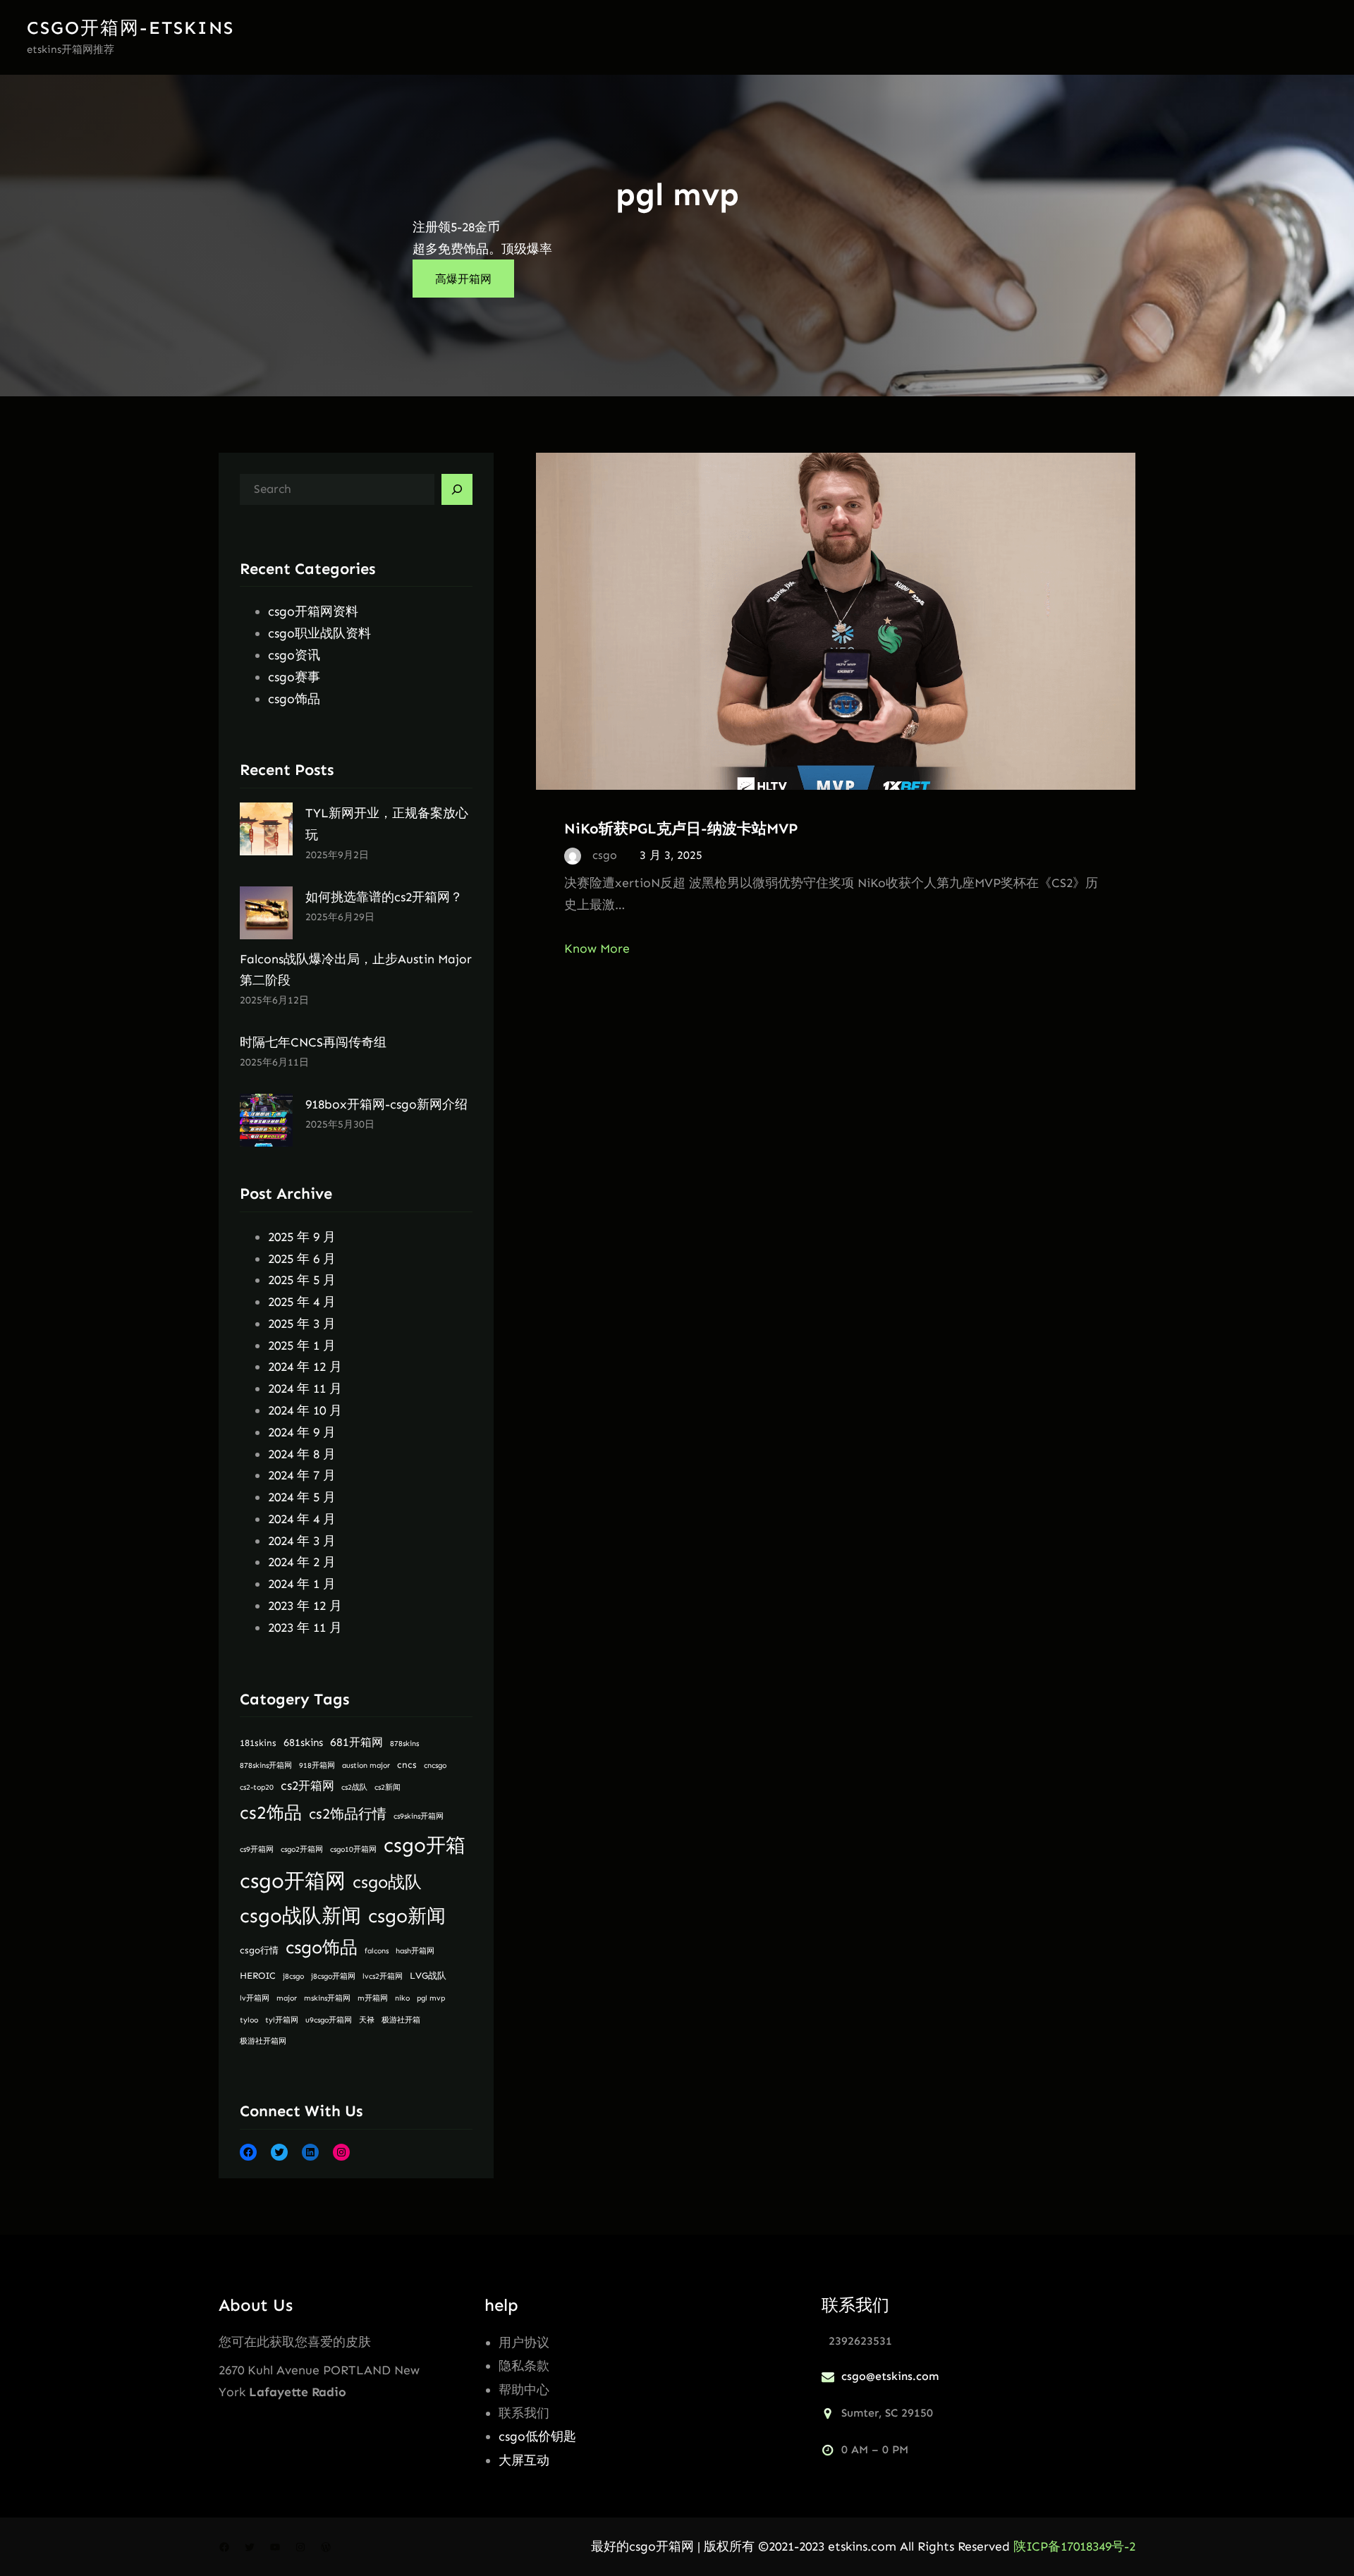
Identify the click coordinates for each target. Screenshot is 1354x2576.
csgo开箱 (425, 1845)
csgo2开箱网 (302, 1849)
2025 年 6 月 (302, 1259)
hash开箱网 (415, 1951)
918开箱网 (317, 1765)
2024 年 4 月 (302, 1519)
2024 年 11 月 (305, 1388)
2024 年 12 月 (305, 1367)
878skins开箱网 (266, 1765)
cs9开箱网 (257, 1849)
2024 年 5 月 (302, 1497)
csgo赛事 (294, 677)
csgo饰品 (294, 699)
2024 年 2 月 (302, 1562)
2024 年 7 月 (302, 1475)
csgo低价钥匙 (537, 2436)
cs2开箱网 (307, 1786)
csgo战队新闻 (300, 1916)
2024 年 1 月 (302, 1584)
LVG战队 (428, 1976)
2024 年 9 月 (302, 1432)
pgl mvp (431, 1998)
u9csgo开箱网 (329, 2020)
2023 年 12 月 (305, 1606)
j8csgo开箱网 (333, 1976)
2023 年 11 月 (305, 1628)
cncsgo (435, 1765)
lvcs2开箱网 (383, 1976)
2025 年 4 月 (302, 1302)
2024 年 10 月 (305, 1410)
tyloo (249, 2020)
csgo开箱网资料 (313, 611)
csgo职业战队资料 (319, 633)
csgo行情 (259, 1950)
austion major (366, 1765)
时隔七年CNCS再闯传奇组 (313, 1042)
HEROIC (258, 1976)
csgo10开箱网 (353, 1849)
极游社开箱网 (263, 2041)
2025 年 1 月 (302, 1345)
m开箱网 (373, 1998)
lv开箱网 (255, 1998)
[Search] (457, 489)
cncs (407, 1765)
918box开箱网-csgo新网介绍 (386, 1104)
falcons (377, 1951)
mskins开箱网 (327, 1998)
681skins (303, 1742)
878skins (404, 1744)
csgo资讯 (294, 655)
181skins (258, 1743)
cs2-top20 (257, 1787)
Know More (597, 948)
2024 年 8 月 (302, 1454)
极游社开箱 (401, 2020)
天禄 (367, 2020)
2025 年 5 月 (302, 1280)
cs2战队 (354, 1787)
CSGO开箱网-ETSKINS (130, 28)
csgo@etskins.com (890, 2376)
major (287, 1998)
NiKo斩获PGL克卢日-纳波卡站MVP (681, 828)
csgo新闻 (407, 1916)
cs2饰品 (271, 1813)
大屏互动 (524, 2460)
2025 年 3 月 (302, 1324)
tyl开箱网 (282, 2020)
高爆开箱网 (463, 279)
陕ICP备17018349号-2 (1074, 2546)
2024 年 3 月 (302, 1541)
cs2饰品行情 (348, 1814)
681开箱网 (356, 1742)
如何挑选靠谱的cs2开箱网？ (384, 897)
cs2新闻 (388, 1787)
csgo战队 (387, 1882)
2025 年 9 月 (302, 1237)
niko (402, 1998)
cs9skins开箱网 (419, 1816)
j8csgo (293, 1976)
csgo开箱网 (293, 1881)
